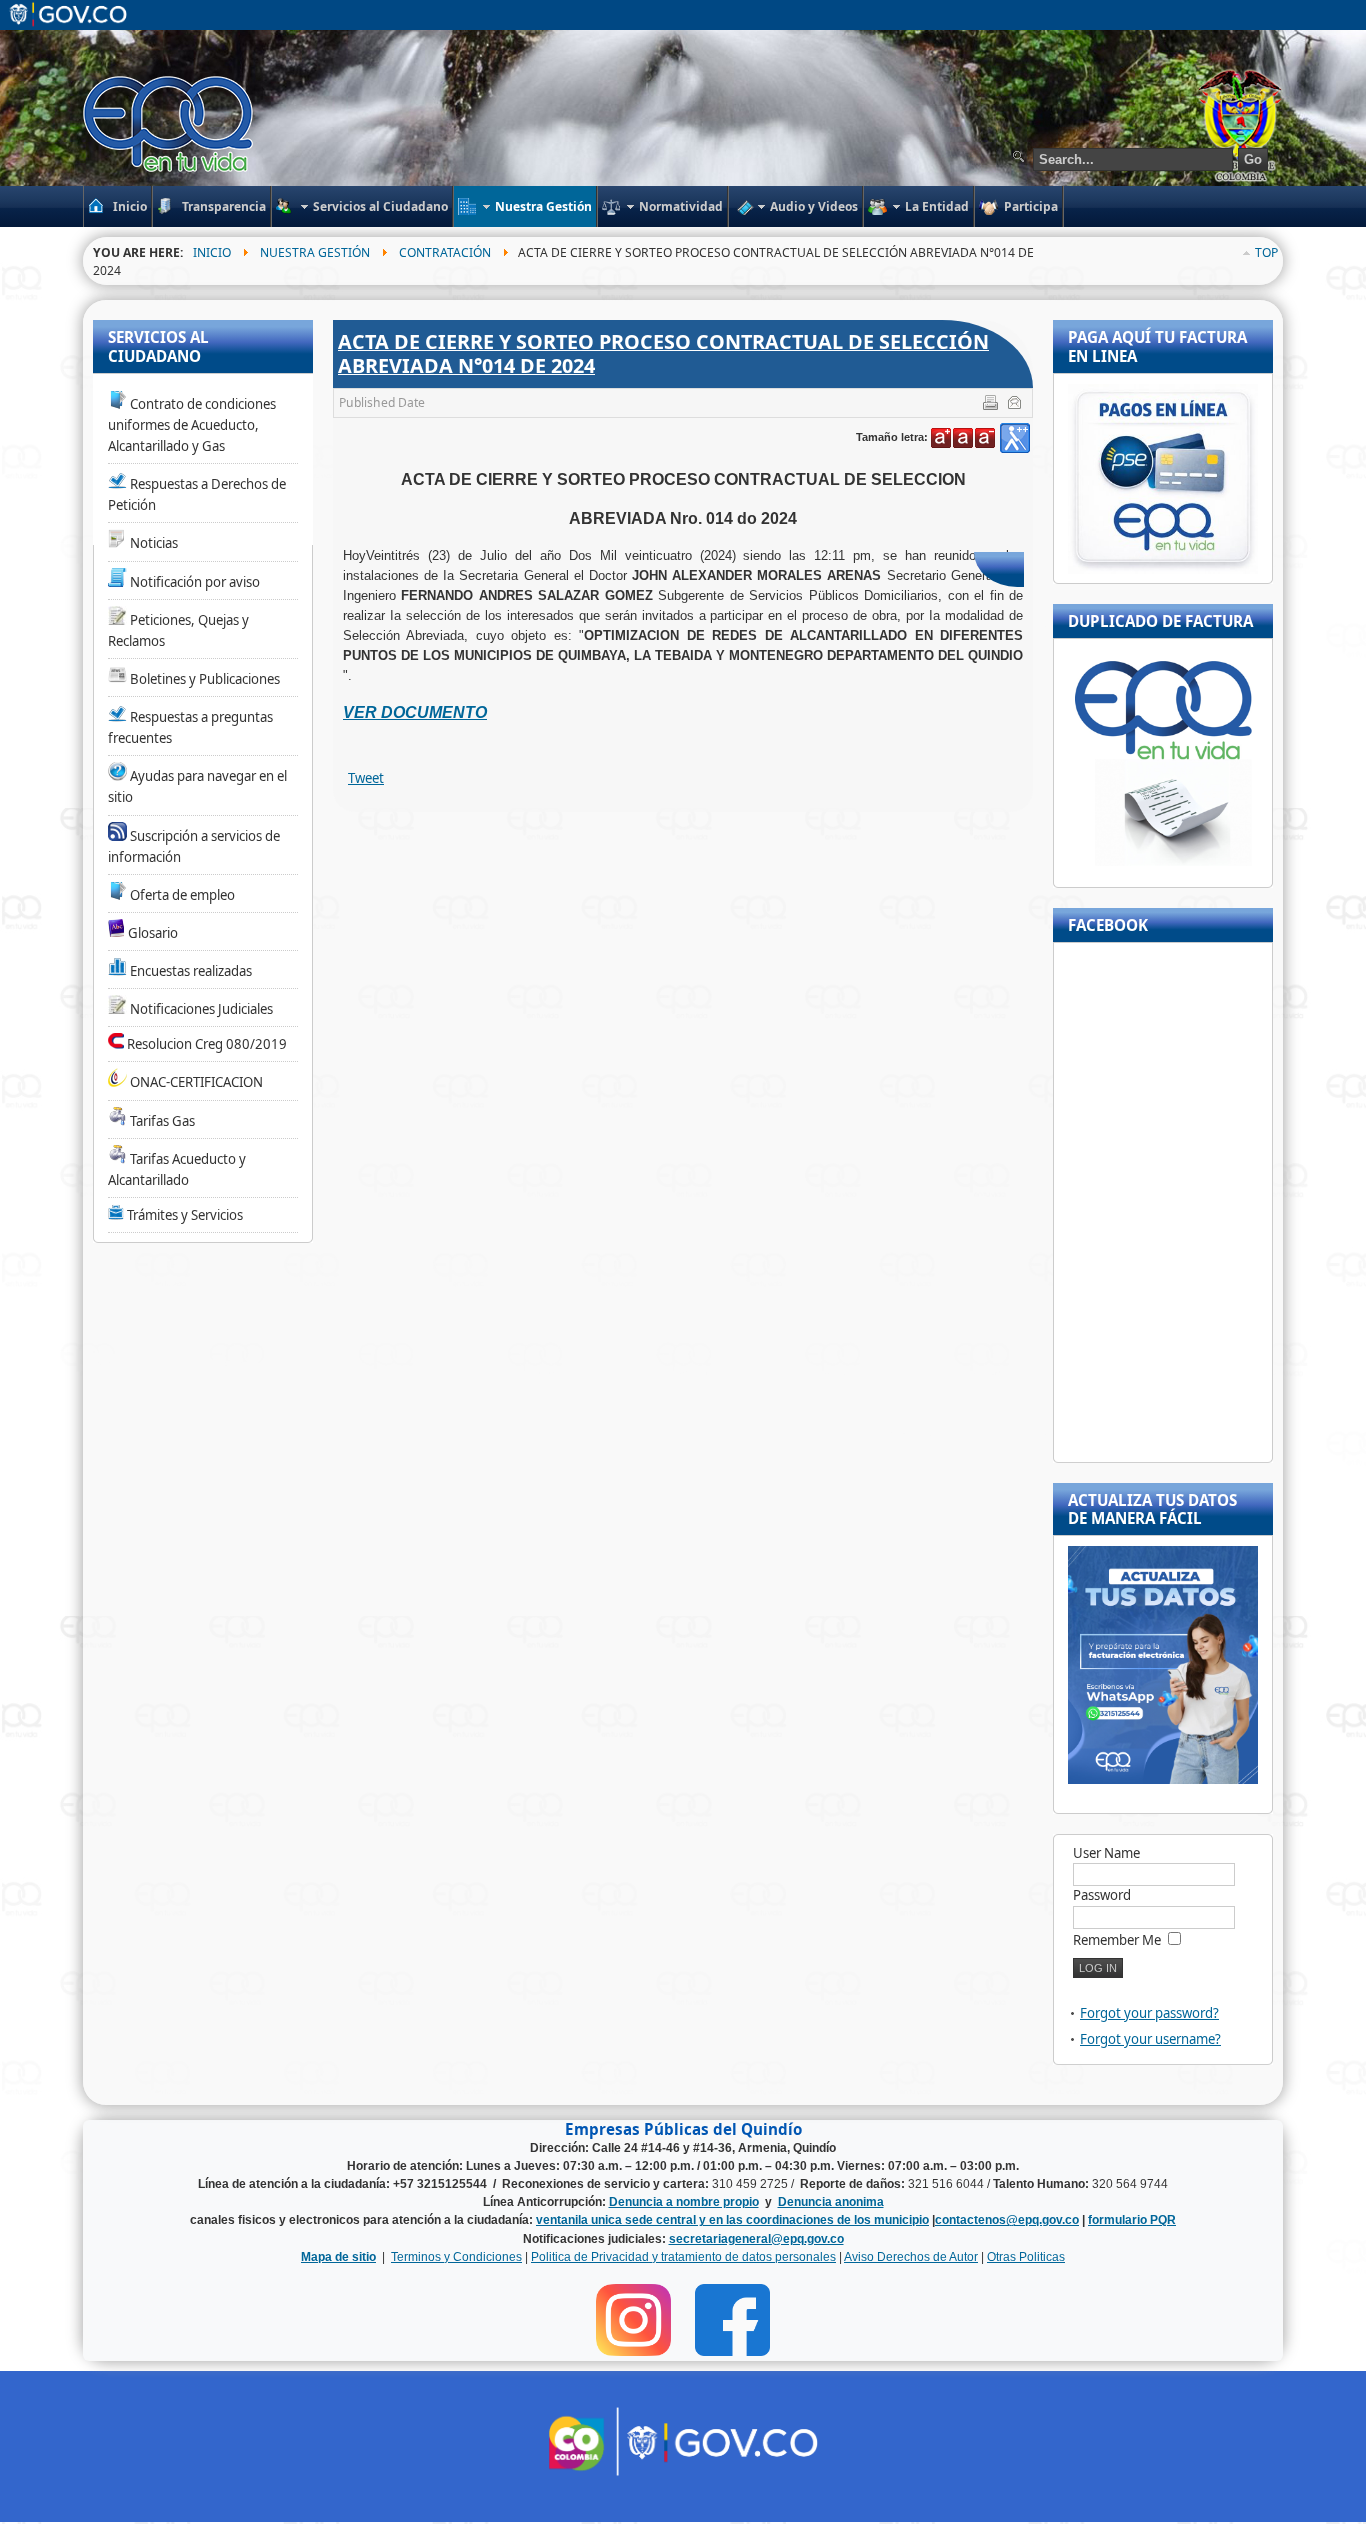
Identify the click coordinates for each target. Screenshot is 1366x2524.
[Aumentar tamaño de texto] (941, 438)
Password (1102, 1895)
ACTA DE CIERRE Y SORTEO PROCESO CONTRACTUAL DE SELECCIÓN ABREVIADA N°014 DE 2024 (663, 353)
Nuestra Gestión (315, 252)
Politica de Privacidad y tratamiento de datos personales (683, 2257)
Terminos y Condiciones (456, 2257)
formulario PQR (1132, 2220)
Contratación (445, 252)
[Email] (1016, 405)
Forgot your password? (1149, 2013)
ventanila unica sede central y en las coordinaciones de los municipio (732, 2220)
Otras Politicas (1026, 2257)
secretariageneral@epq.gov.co (756, 2239)
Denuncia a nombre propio (684, 2202)
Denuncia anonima (831, 2202)
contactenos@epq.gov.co (1007, 2220)
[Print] (992, 405)
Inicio (212, 252)
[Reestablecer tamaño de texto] (963, 438)
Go (1253, 159)
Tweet (366, 778)
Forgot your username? (1150, 2039)
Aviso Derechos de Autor (911, 2257)
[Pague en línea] (1163, 569)
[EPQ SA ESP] (169, 124)
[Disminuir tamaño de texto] (985, 438)
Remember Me (1117, 1940)
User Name (1106, 1853)
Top (1266, 252)
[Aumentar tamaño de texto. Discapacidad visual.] (1015, 438)
